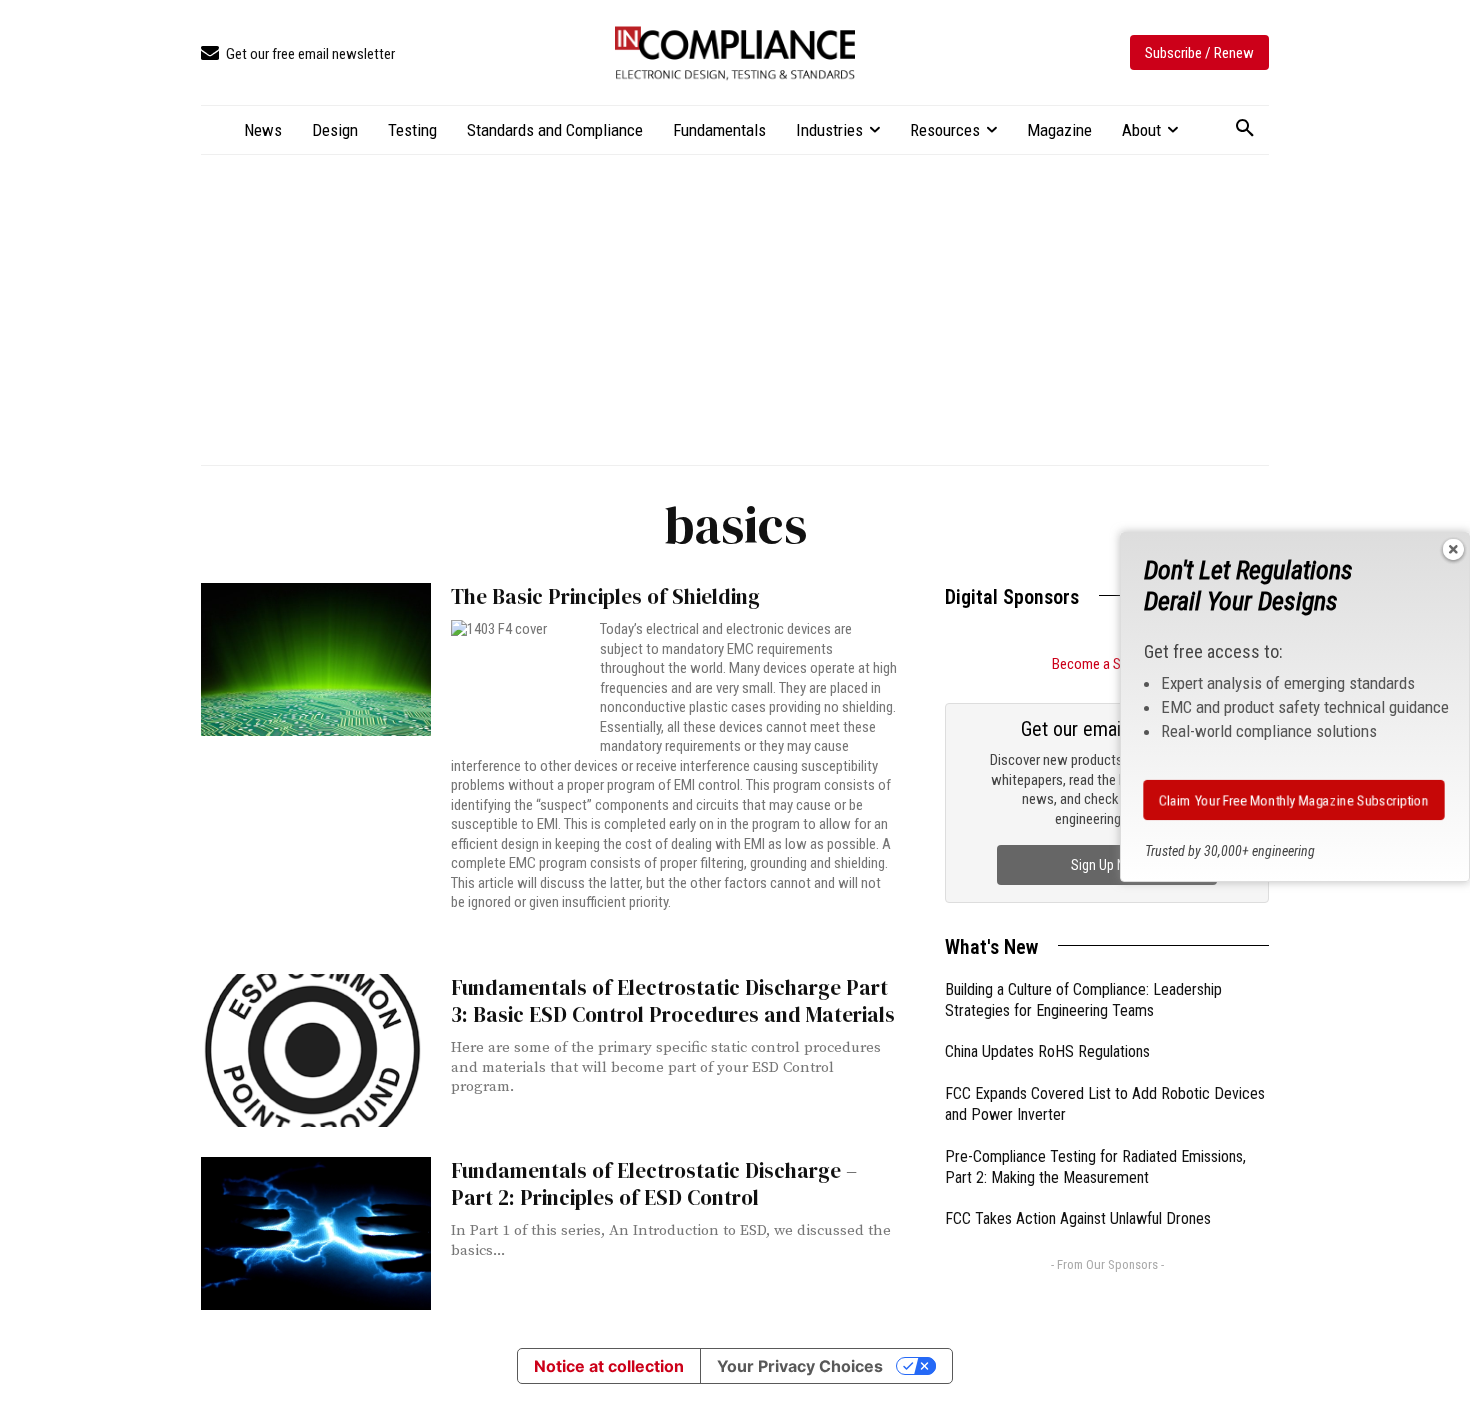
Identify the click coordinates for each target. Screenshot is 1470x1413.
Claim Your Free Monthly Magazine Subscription (1294, 800)
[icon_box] (298, 54)
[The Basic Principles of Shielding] (316, 659)
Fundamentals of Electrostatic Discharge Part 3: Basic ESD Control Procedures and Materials (673, 1001)
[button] (1245, 129)
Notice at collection (609, 1366)
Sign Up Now (1107, 865)
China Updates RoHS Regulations (1047, 1051)
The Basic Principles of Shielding (605, 596)
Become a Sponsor (1107, 664)
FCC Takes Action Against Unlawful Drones (1078, 1218)
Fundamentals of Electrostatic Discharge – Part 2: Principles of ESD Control (654, 1184)
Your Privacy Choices (800, 1366)
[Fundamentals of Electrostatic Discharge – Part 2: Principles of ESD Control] (316, 1233)
